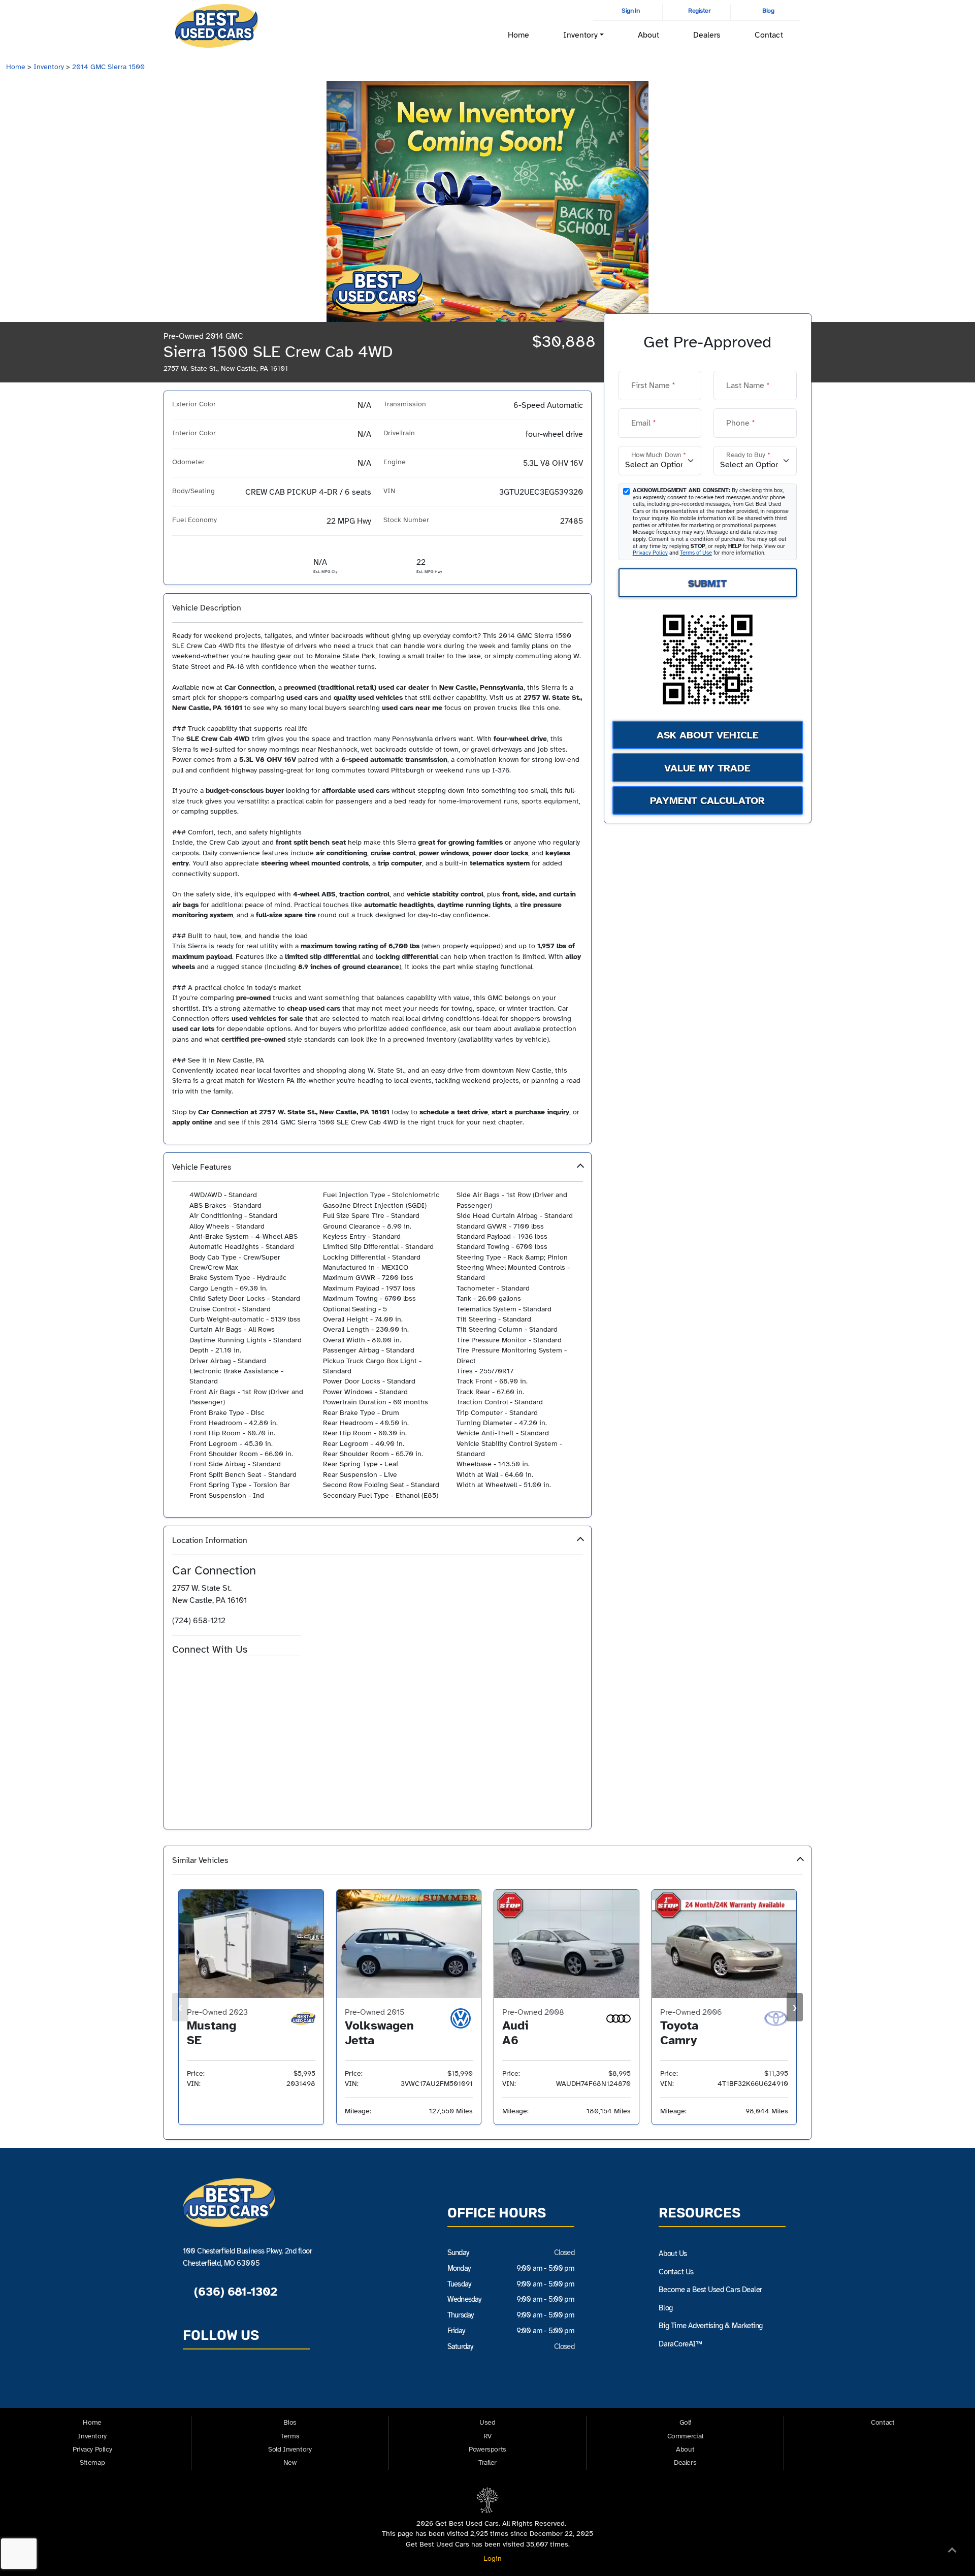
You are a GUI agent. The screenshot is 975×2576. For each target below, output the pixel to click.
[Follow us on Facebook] (218, 2381)
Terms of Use (696, 553)
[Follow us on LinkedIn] (265, 2381)
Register (699, 11)
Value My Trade (707, 768)
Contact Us (676, 2272)
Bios (290, 2422)
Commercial (685, 2436)
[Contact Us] (178, 1673)
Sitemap (92, 2462)
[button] (378, 1335)
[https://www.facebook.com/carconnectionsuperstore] (197, 1673)
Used (487, 2422)
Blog (768, 11)
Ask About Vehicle (708, 735)
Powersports (487, 2449)
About (648, 35)
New (290, 2462)
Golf (685, 2422)
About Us (673, 2253)
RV (487, 2436)
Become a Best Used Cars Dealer (710, 2290)
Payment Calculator (707, 801)
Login (491, 2558)
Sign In (630, 11)
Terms (290, 2436)
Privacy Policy (650, 553)
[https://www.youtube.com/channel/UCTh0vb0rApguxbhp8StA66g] (228, 1673)
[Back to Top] (952, 2552)
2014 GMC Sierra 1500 (108, 67)
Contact (769, 35)
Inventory (49, 67)
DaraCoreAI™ (680, 2344)
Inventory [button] (580, 35)
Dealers (707, 35)
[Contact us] (194, 2381)
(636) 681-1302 (234, 2292)
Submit (707, 583)
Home (518, 35)
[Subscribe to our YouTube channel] (241, 2381)
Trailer (487, 2462)
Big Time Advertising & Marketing (711, 2326)
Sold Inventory (290, 2449)
